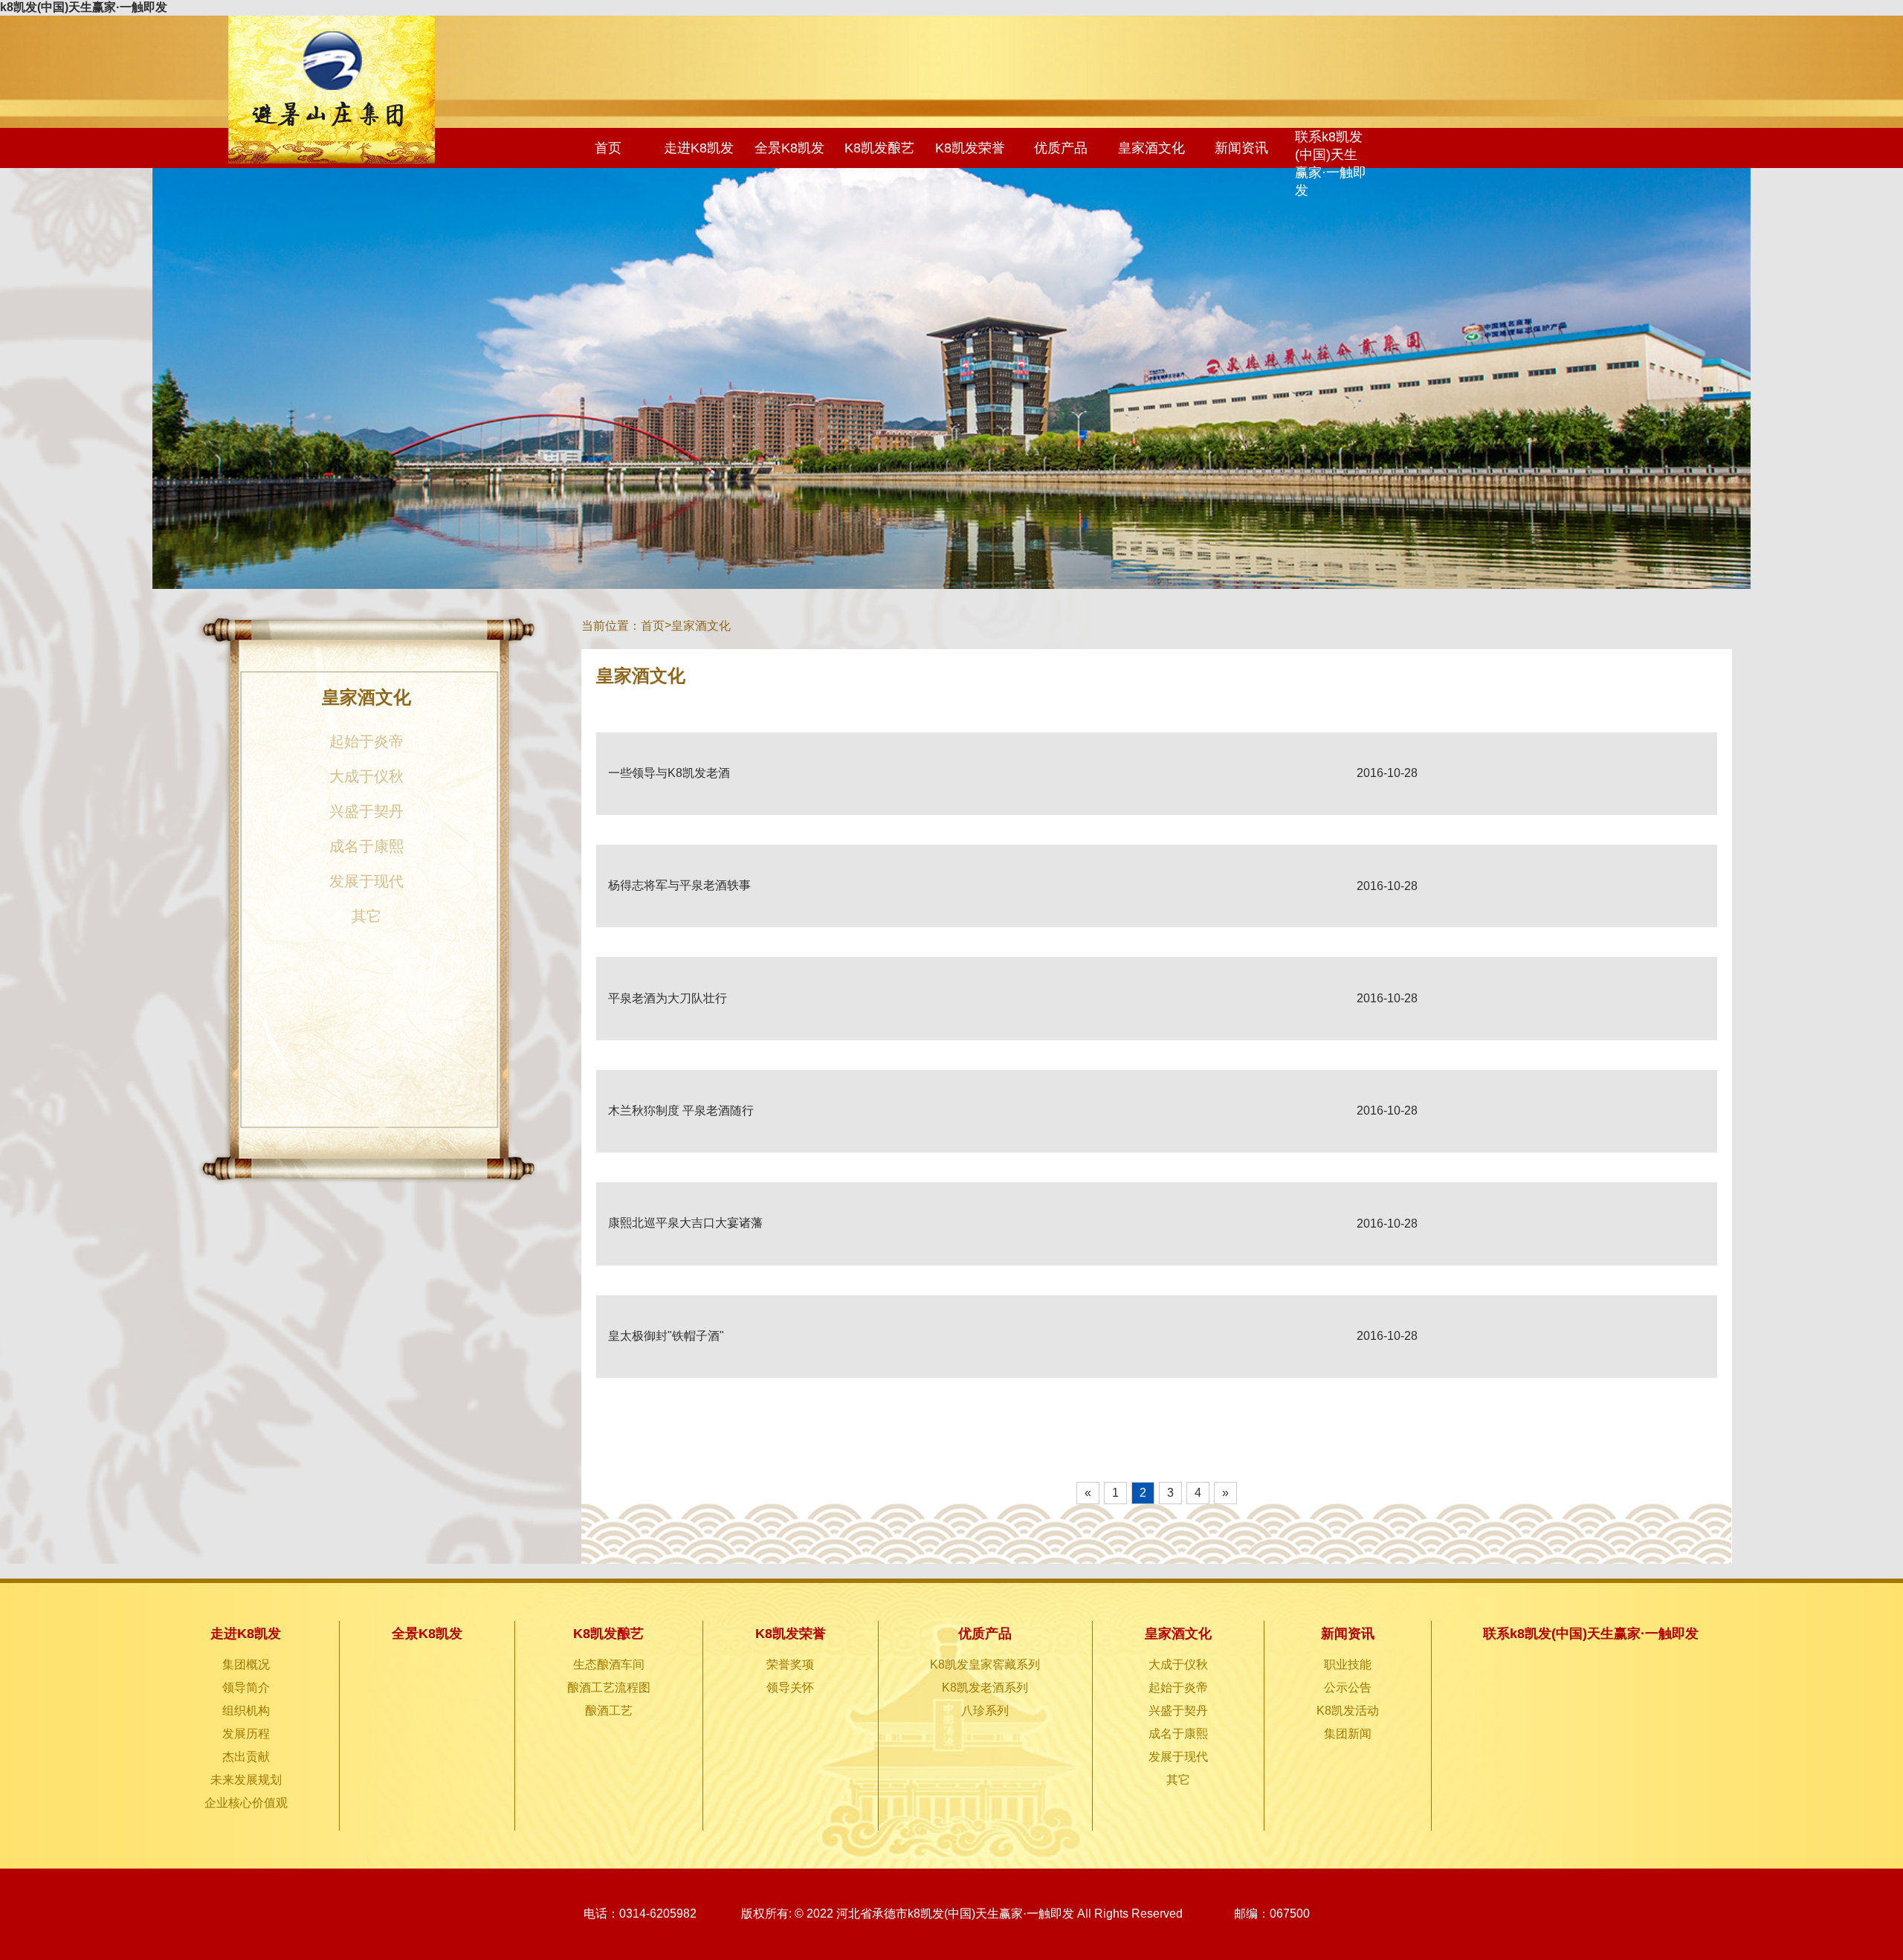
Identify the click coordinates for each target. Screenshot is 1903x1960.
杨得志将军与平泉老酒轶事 (679, 885)
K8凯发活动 (1348, 1711)
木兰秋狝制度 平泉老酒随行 (681, 1110)
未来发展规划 (246, 1780)
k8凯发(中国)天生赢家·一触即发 (84, 7)
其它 (366, 916)
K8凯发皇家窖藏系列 (985, 1664)
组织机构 (246, 1711)
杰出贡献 (246, 1757)
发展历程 (246, 1734)
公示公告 (1348, 1687)
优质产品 (1061, 148)
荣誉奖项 (790, 1664)
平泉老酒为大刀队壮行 (668, 998)
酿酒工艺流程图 (609, 1687)
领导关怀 (790, 1687)
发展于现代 (366, 881)
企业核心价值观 (246, 1803)
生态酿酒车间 (609, 1664)
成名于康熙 (366, 846)
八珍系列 (985, 1711)
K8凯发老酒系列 (985, 1687)
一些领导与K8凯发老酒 (669, 773)
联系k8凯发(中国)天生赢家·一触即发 (1331, 164)
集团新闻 (1348, 1734)
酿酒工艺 (609, 1711)
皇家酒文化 (1151, 148)
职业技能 (1348, 1664)
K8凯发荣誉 (970, 148)
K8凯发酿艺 (879, 148)
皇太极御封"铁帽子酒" (666, 1336)
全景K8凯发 (789, 148)
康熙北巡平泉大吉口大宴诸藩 (685, 1223)
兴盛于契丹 (366, 811)
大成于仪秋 (366, 776)
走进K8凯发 (699, 148)
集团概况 (246, 1664)
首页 (608, 148)
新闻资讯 (1241, 148)
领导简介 (246, 1687)
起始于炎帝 (366, 741)
